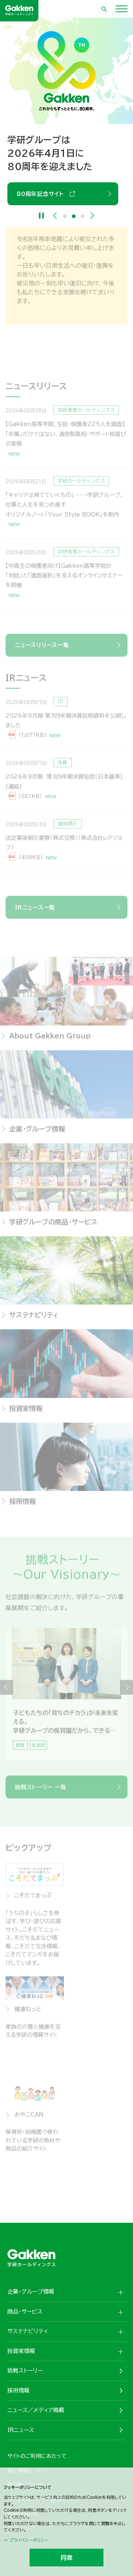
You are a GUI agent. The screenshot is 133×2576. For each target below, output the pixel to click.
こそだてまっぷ (33, 1901)
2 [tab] (74, 216)
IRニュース (21, 2430)
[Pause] (42, 216)
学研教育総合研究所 (100, 1906)
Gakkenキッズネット (103, 2125)
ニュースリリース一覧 (42, 645)
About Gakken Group (52, 181)
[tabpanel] (66, 1701)
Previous (55, 216)
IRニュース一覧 (35, 907)
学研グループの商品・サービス (53, 1228)
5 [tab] (75, 1763)
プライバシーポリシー (29, 2540)
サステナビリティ (34, 1321)
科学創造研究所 (98, 2015)
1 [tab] (65, 216)
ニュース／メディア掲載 (36, 2410)
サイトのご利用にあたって (37, 2456)
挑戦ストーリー (25, 2371)
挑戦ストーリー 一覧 (41, 1793)
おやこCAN (29, 2121)
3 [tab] (83, 216)
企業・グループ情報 (37, 1135)
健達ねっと (28, 2015)
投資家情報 (26, 1414)
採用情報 (23, 1507)
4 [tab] (71, 1763)
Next (92, 216)
